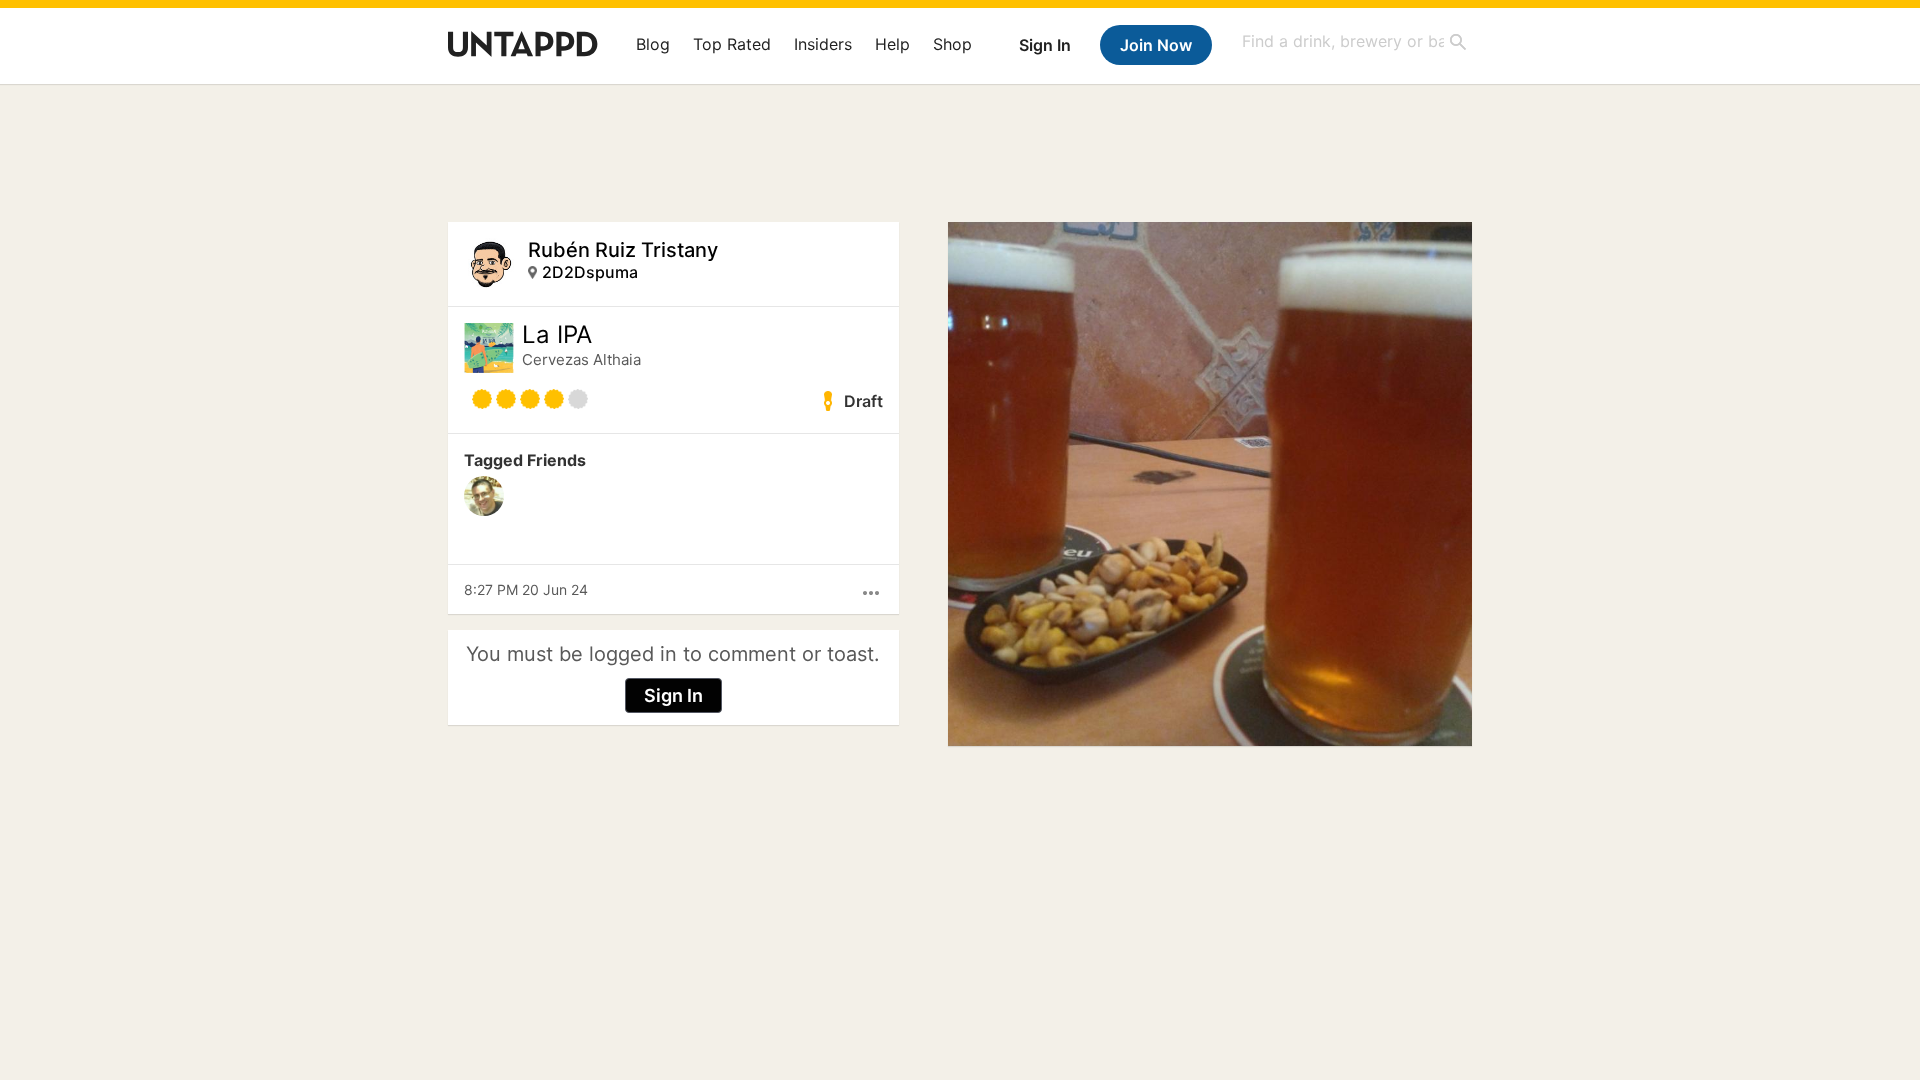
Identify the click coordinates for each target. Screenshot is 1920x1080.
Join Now (1156, 45)
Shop (952, 44)
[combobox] (1355, 41)
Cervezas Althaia (581, 359)
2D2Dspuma (590, 272)
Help (892, 44)
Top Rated (732, 44)
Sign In (1045, 45)
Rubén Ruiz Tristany (623, 250)
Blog (653, 44)
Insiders (823, 44)
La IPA (557, 335)
